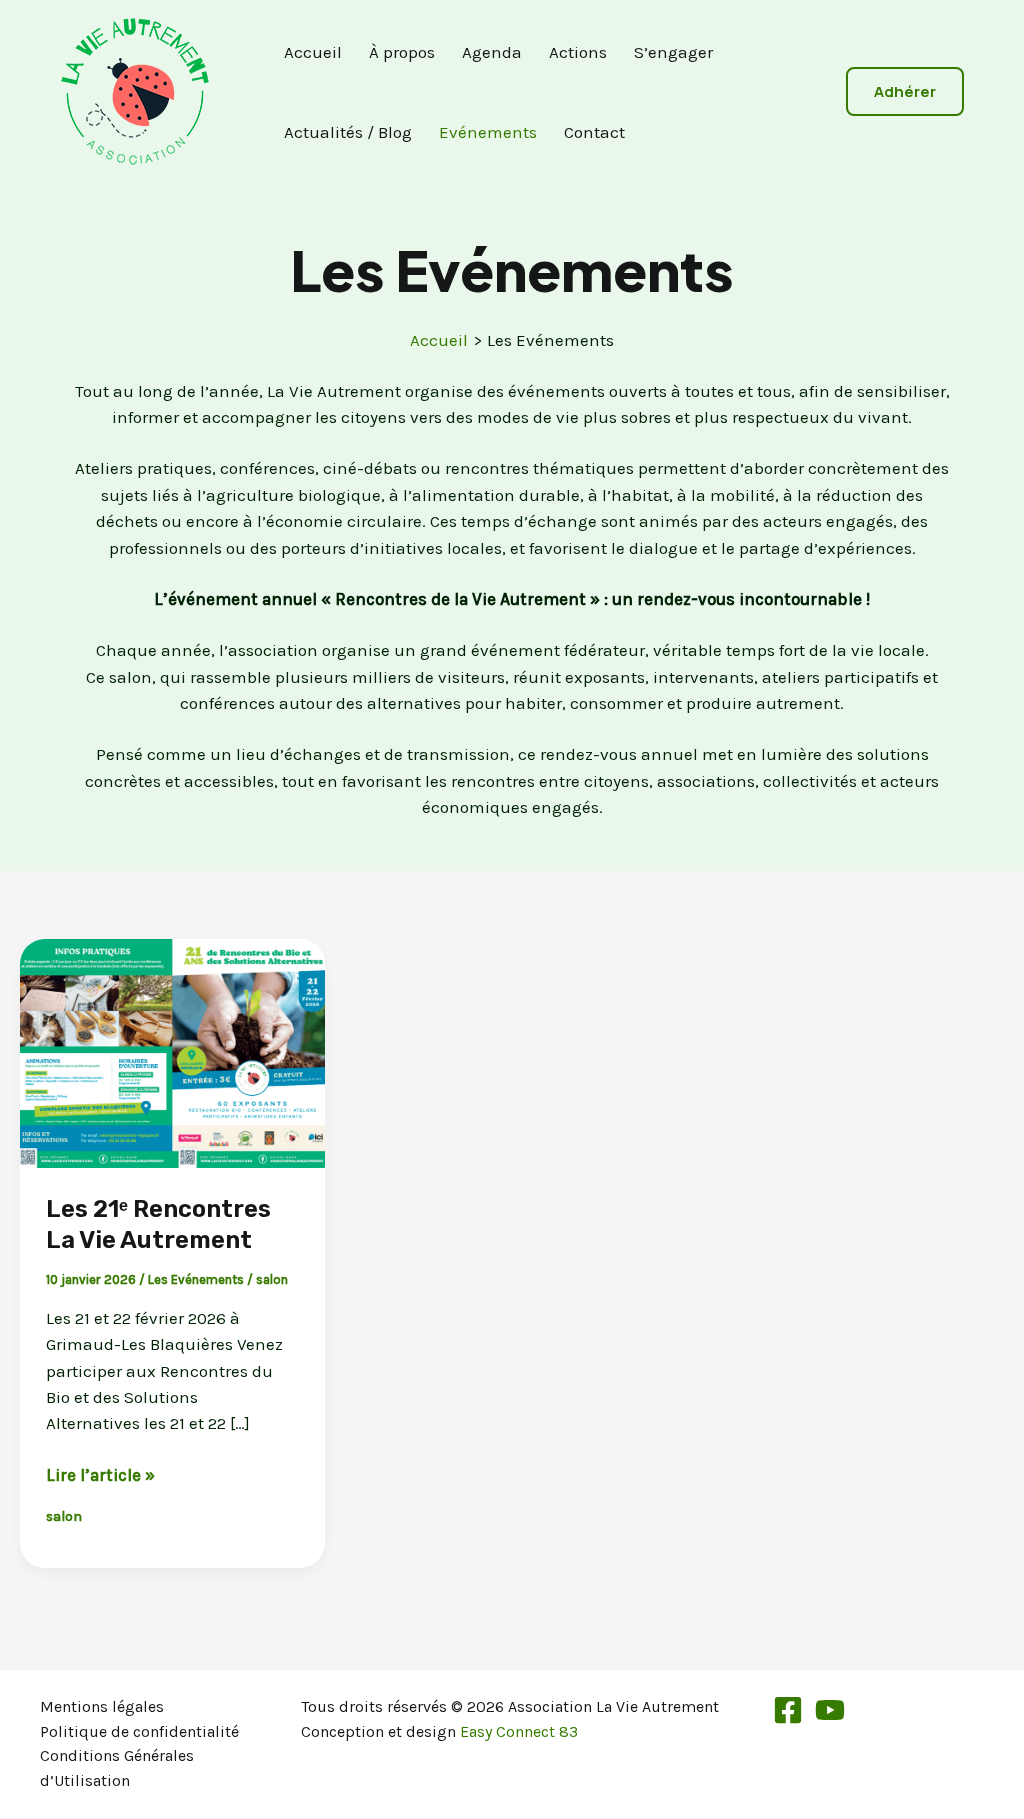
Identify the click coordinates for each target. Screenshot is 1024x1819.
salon (272, 1279)
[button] (905, 91)
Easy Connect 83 (519, 1731)
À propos (402, 52)
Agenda (492, 52)
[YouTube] (830, 1710)
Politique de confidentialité (139, 1731)
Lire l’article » (100, 1476)
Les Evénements (196, 1279)
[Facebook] (788, 1710)
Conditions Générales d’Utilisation (117, 1768)
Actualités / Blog (348, 132)
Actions (578, 52)
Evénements (488, 132)
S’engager (673, 52)
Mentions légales (102, 1706)
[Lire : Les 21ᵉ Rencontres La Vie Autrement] (172, 1052)
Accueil (313, 52)
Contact (594, 132)
